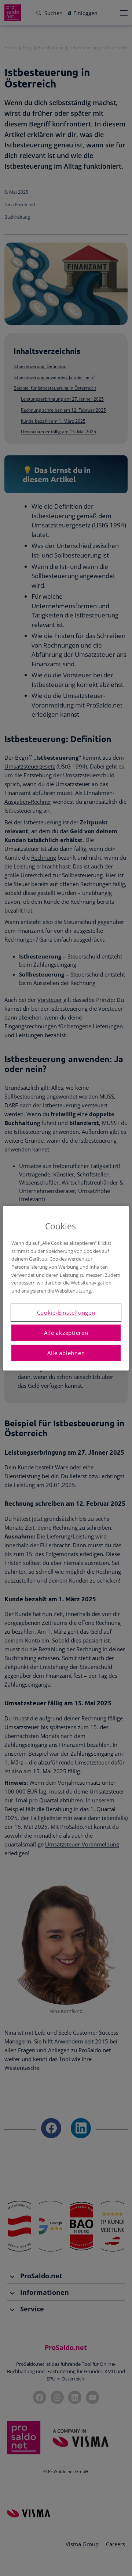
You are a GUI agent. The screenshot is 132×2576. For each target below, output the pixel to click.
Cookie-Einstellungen (66, 1312)
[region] (66, 1288)
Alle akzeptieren (66, 1333)
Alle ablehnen (66, 1353)
